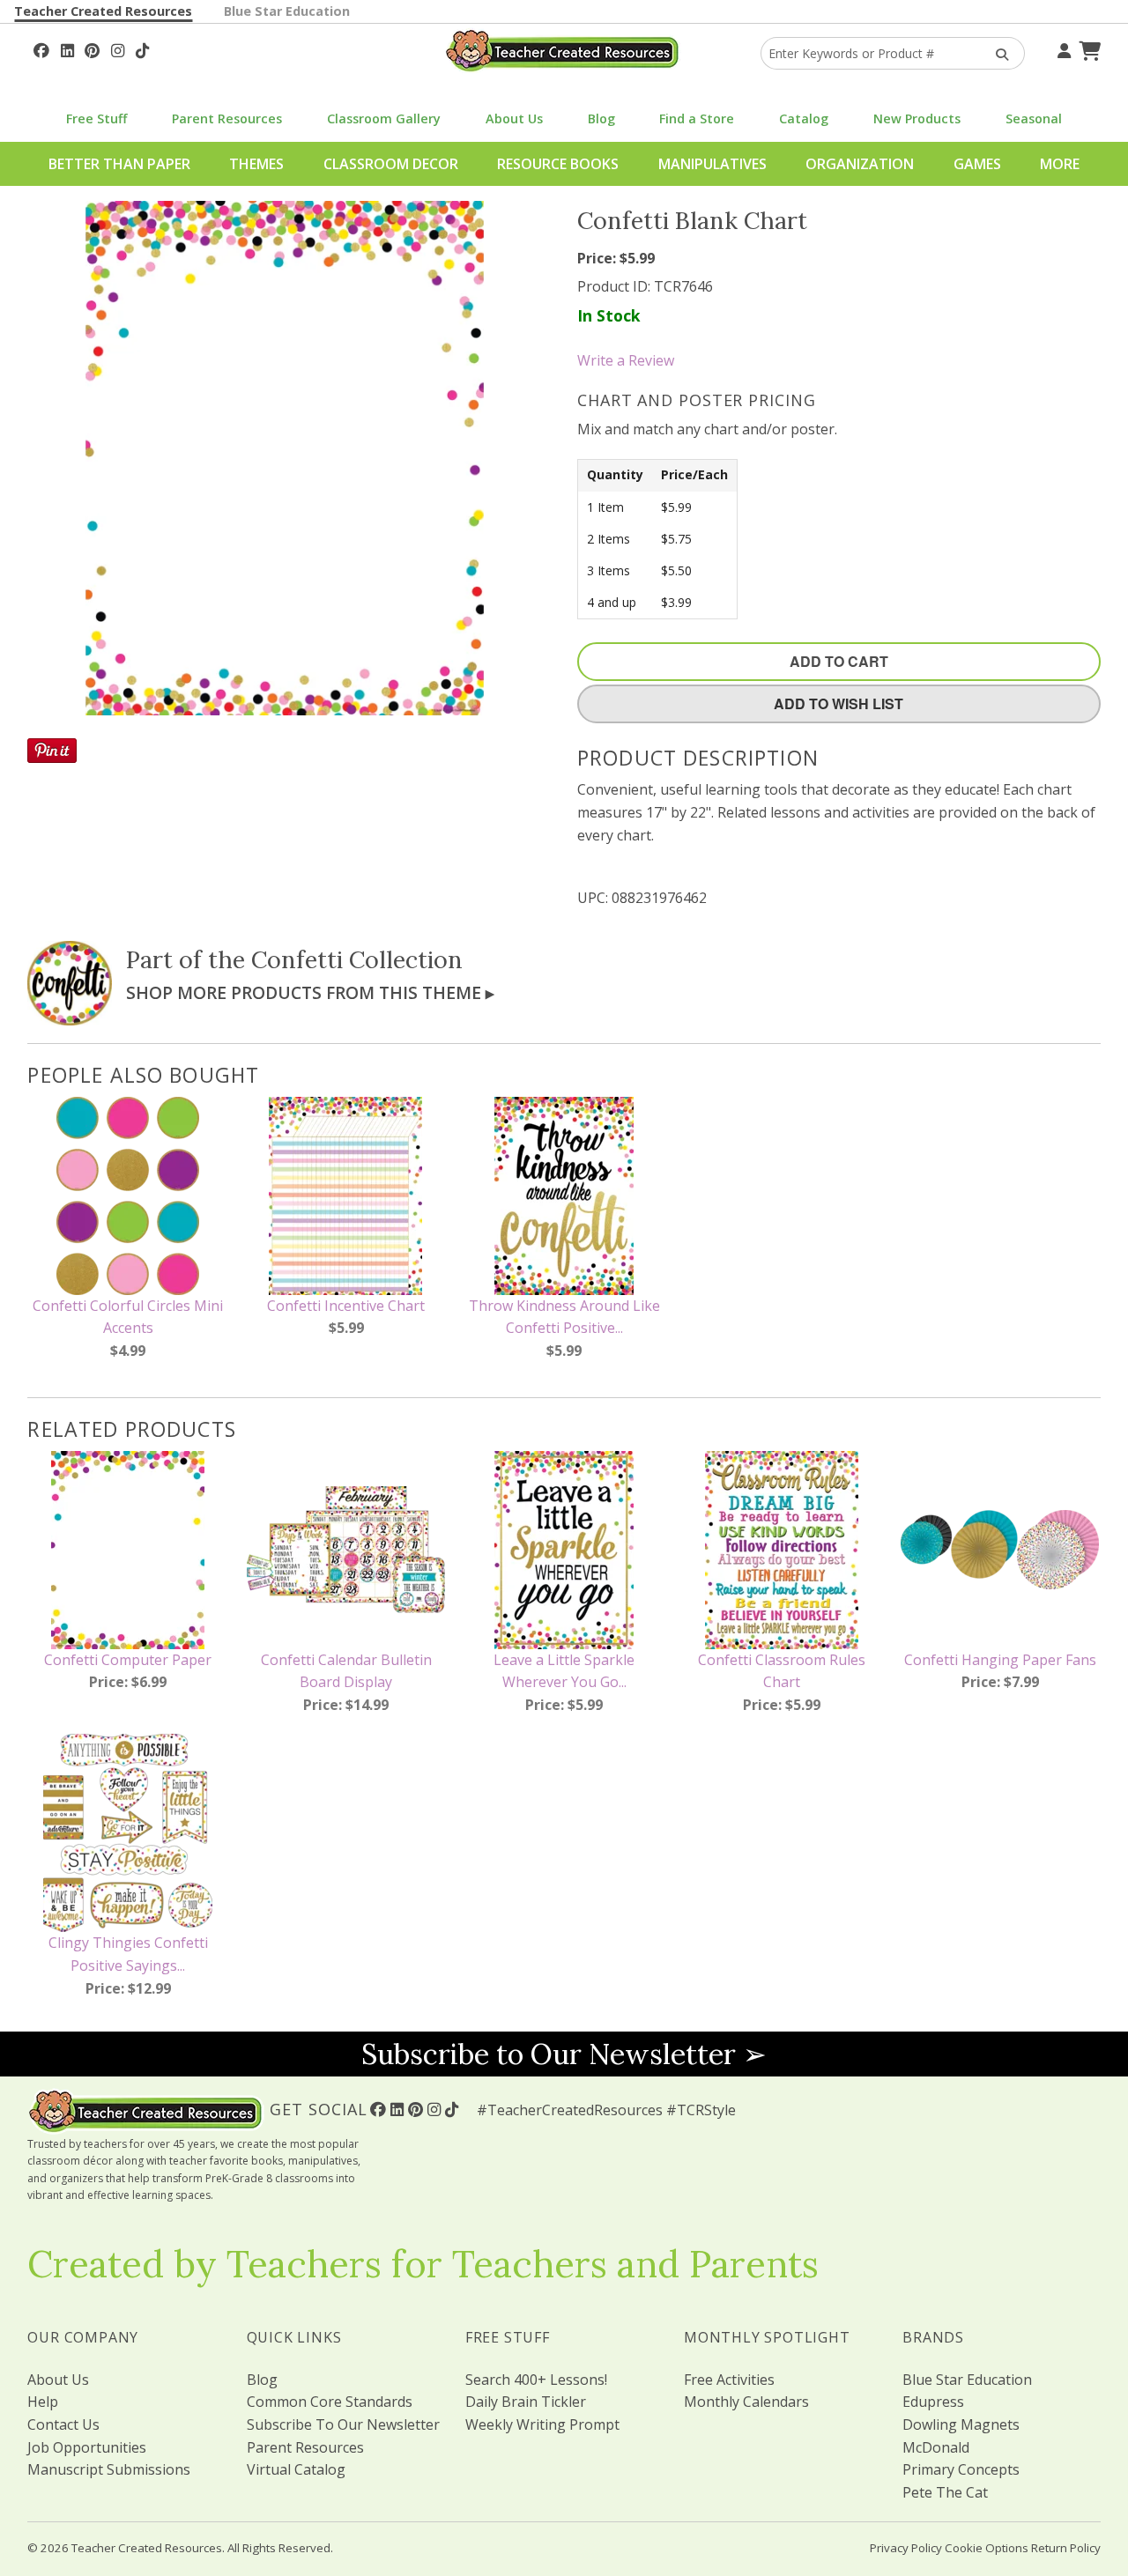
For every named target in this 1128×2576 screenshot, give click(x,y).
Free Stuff (96, 118)
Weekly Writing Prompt (542, 2424)
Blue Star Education (287, 11)
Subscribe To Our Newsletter (343, 2424)
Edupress (933, 2402)
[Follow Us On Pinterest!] (92, 48)
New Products (917, 118)
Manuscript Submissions (109, 2469)
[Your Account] (1062, 48)
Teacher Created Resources (103, 11)
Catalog (804, 118)
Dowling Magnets (961, 2424)
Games (977, 164)
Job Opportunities (87, 2447)
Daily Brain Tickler (526, 2402)
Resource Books (558, 164)
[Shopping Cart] (1087, 48)
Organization (860, 164)
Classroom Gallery (384, 118)
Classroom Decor (391, 164)
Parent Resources (227, 118)
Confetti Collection (357, 959)
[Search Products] (996, 53)
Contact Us (63, 2424)
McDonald (936, 2447)
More (1060, 164)
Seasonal (1034, 118)
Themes (256, 164)
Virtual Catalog (296, 2469)
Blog (601, 118)
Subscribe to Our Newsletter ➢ (564, 2054)
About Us (514, 118)
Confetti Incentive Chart (346, 1306)
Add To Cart (839, 661)
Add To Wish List (839, 703)
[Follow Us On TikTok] (142, 48)
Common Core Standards (330, 2402)
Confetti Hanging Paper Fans (1000, 1660)
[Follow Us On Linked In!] (67, 48)
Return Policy (1066, 2548)
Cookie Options (987, 2548)
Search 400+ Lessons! (536, 2380)
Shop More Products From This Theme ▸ (310, 992)
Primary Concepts (961, 2469)
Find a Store (697, 118)
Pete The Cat (945, 2492)
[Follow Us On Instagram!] (118, 48)
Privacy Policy (906, 2548)
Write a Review (626, 360)
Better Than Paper (119, 164)
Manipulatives (712, 164)
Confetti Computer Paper (128, 1660)
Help (43, 2402)
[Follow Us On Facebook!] (41, 48)
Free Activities (729, 2380)
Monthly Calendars (746, 2402)
